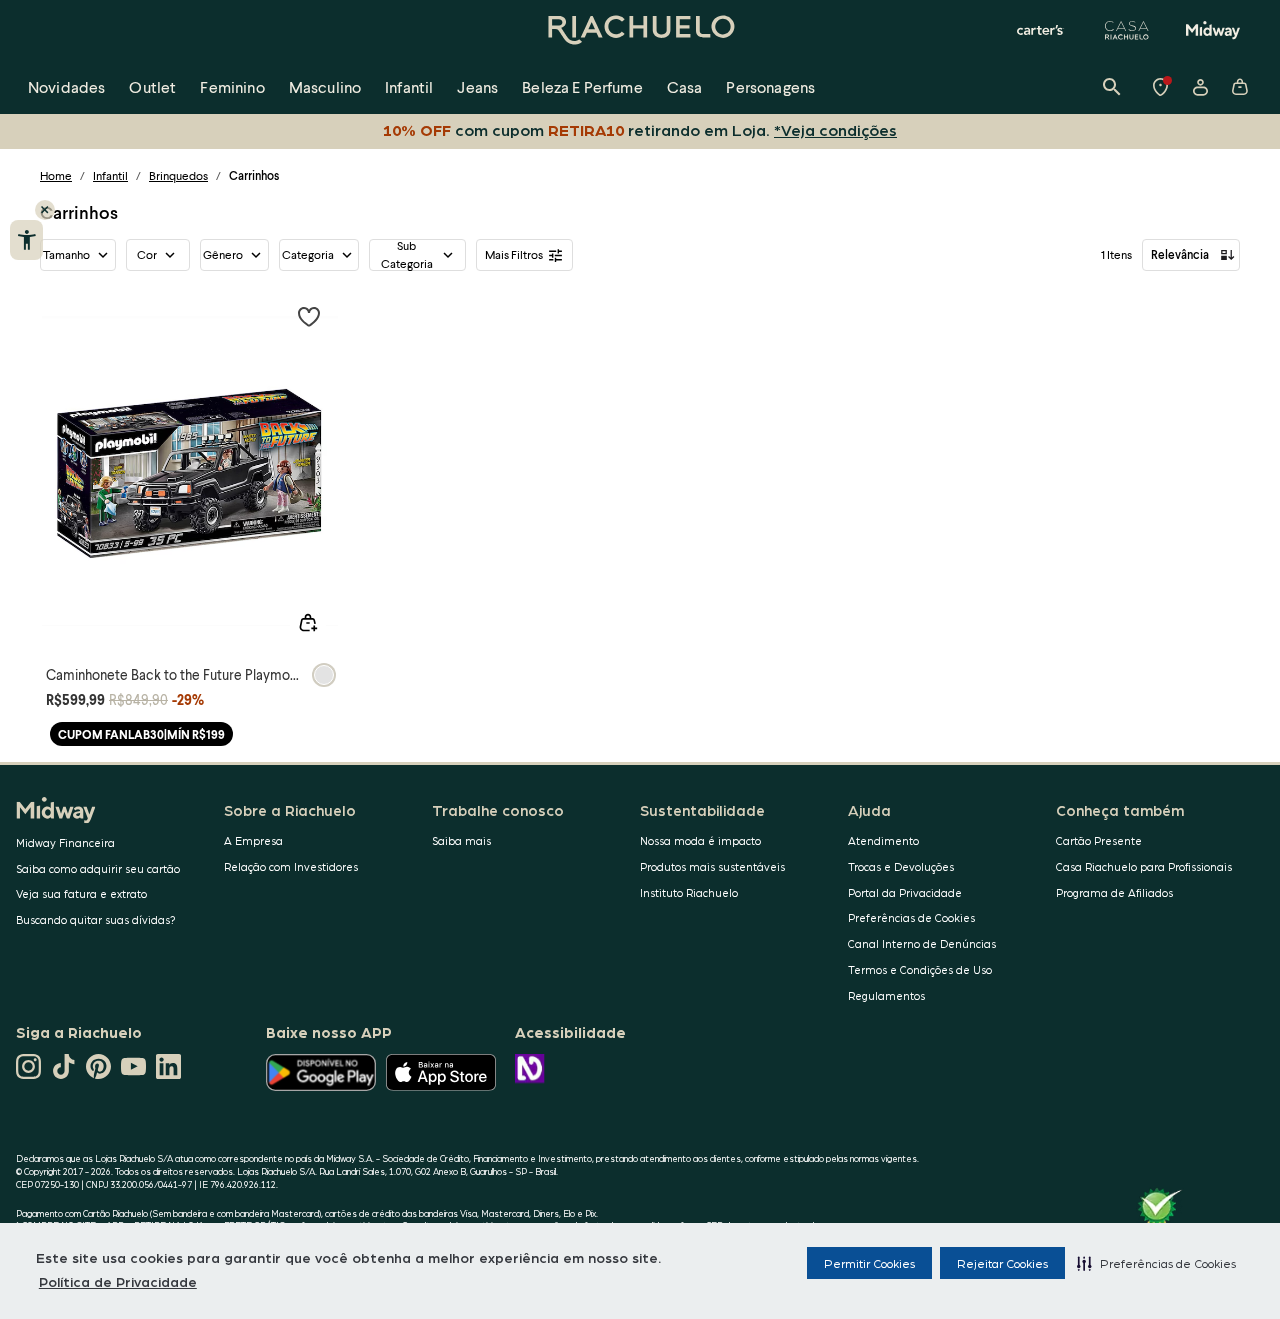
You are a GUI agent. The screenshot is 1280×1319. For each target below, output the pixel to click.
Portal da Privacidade (905, 892)
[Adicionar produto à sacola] (308, 623)
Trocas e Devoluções (901, 866)
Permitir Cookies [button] (869, 1263)
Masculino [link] (325, 86)
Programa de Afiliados (1114, 892)
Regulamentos (886, 995)
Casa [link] (685, 86)
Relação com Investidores (291, 866)
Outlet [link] (152, 86)
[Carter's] (1041, 30)
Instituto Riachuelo (689, 892)
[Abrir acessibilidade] (26, 240)
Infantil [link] (409, 86)
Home (56, 175)
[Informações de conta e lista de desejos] (1200, 87)
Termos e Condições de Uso (920, 969)
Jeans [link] (477, 86)
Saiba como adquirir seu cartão (98, 868)
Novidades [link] (66, 86)
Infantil (110, 175)
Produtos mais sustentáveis (712, 866)
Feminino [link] (232, 86)
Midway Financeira (65, 842)
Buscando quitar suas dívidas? (96, 919)
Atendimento (883, 840)
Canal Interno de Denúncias (922, 943)
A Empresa (253, 840)
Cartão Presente (1099, 840)
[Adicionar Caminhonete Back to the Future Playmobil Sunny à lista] (309, 316)
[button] (1156, 1263)
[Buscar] (1112, 87)
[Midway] (1213, 30)
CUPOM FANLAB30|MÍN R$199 (141, 734)
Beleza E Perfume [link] (582, 86)
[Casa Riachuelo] (1127, 30)
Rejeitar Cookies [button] (1002, 1263)
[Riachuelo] (640, 30)
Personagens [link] (770, 86)
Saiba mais (461, 840)
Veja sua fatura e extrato (81, 893)
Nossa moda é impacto (700, 840)
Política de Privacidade (118, 1281)
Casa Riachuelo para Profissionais (1144, 866)
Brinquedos (178, 175)
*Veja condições (835, 129)
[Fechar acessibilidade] (45, 210)
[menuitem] (66, 87)
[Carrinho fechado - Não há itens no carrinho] (1240, 87)
